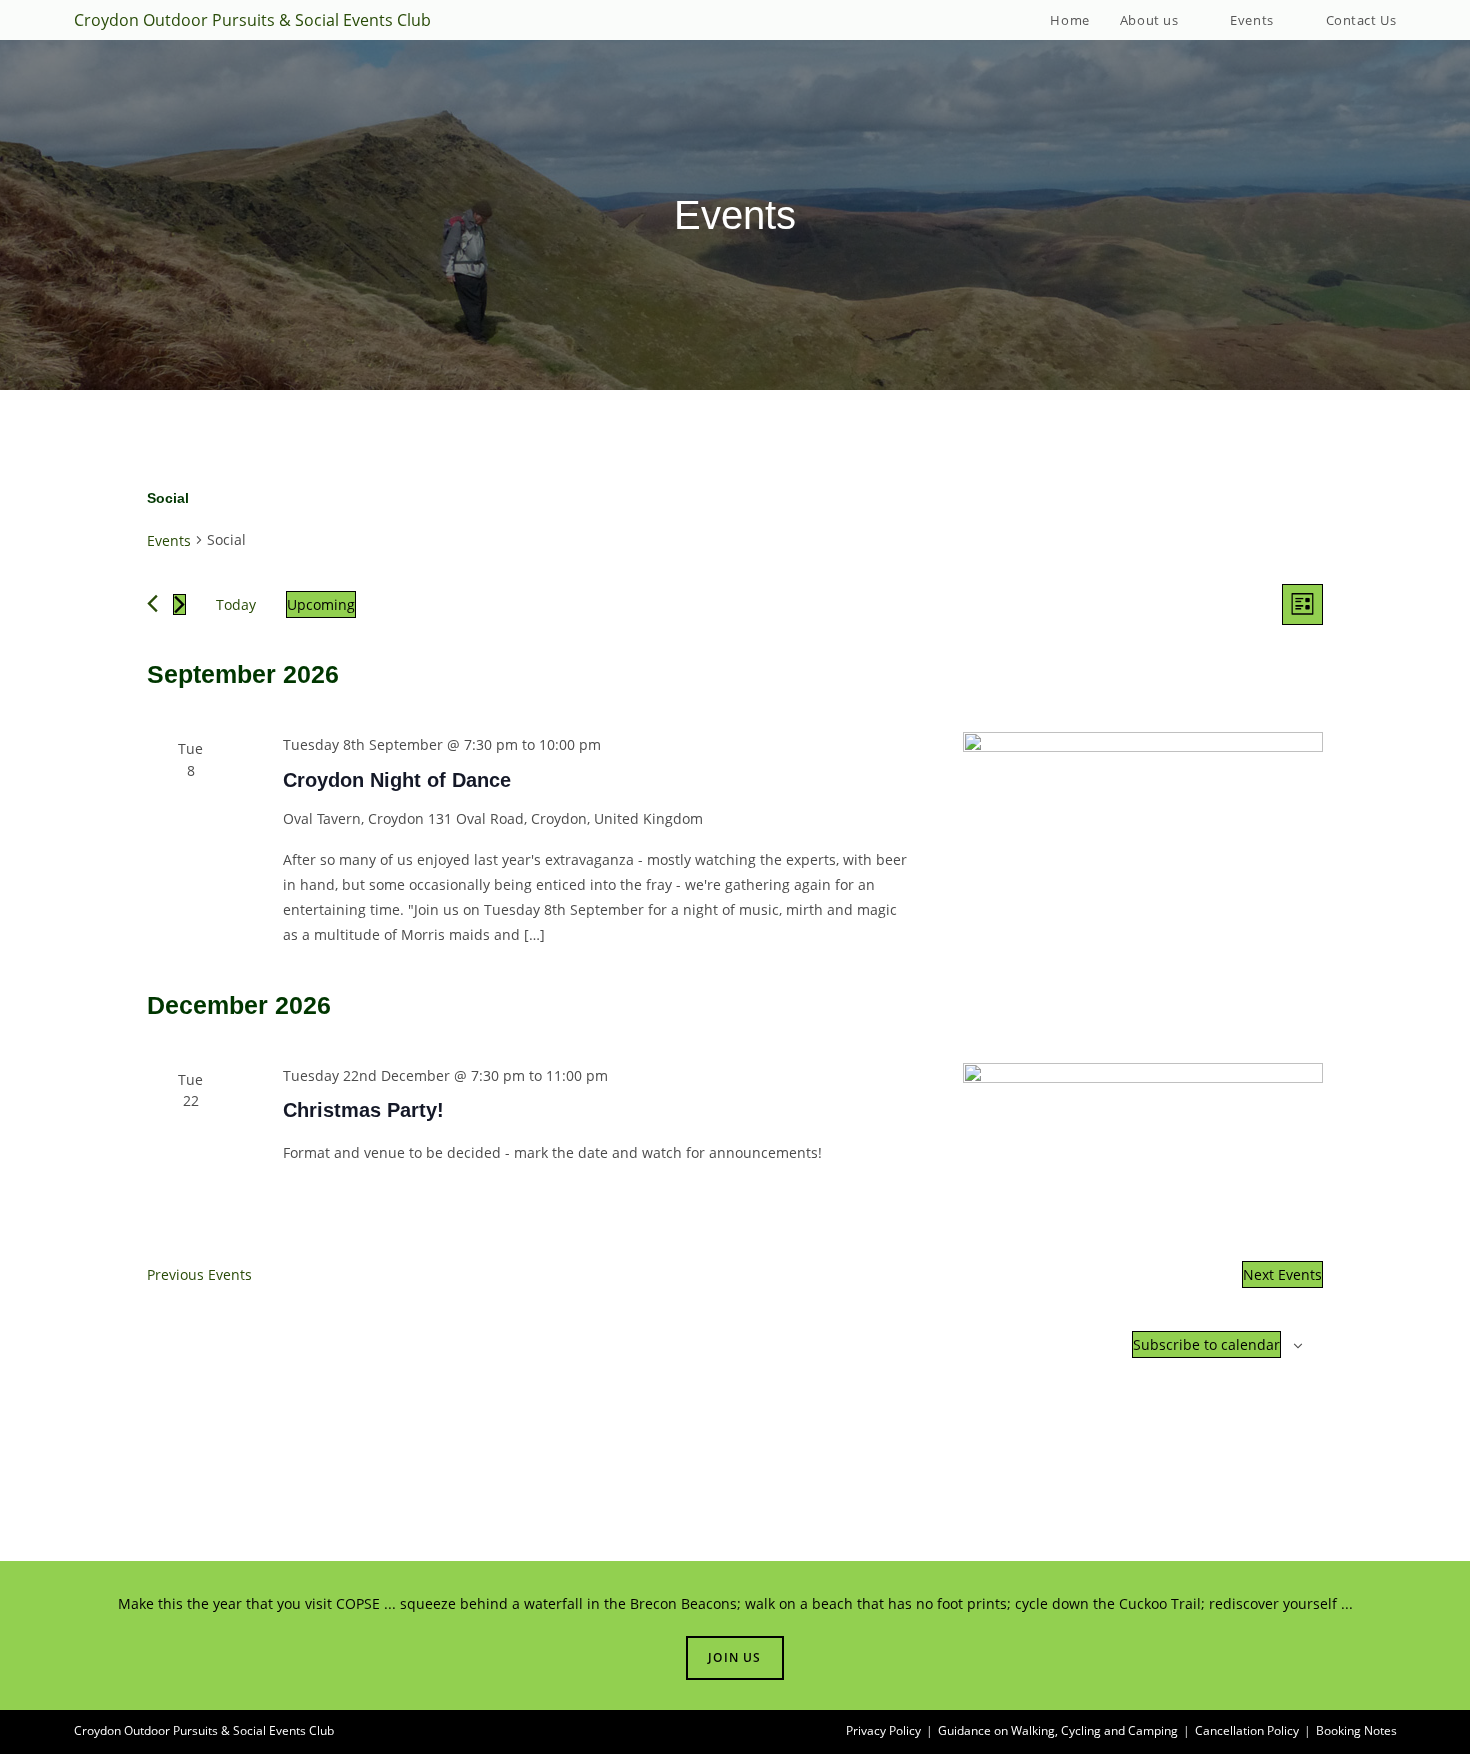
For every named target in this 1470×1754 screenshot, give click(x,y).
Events (169, 540)
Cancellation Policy (1247, 1730)
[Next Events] (179, 604)
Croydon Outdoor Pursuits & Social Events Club (252, 20)
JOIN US (734, 1657)
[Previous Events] (152, 603)
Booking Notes (1356, 1730)
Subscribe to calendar (1206, 1344)
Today (236, 604)
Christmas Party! (363, 1110)
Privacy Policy (883, 1730)
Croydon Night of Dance (397, 780)
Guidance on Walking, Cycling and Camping (1058, 1730)
